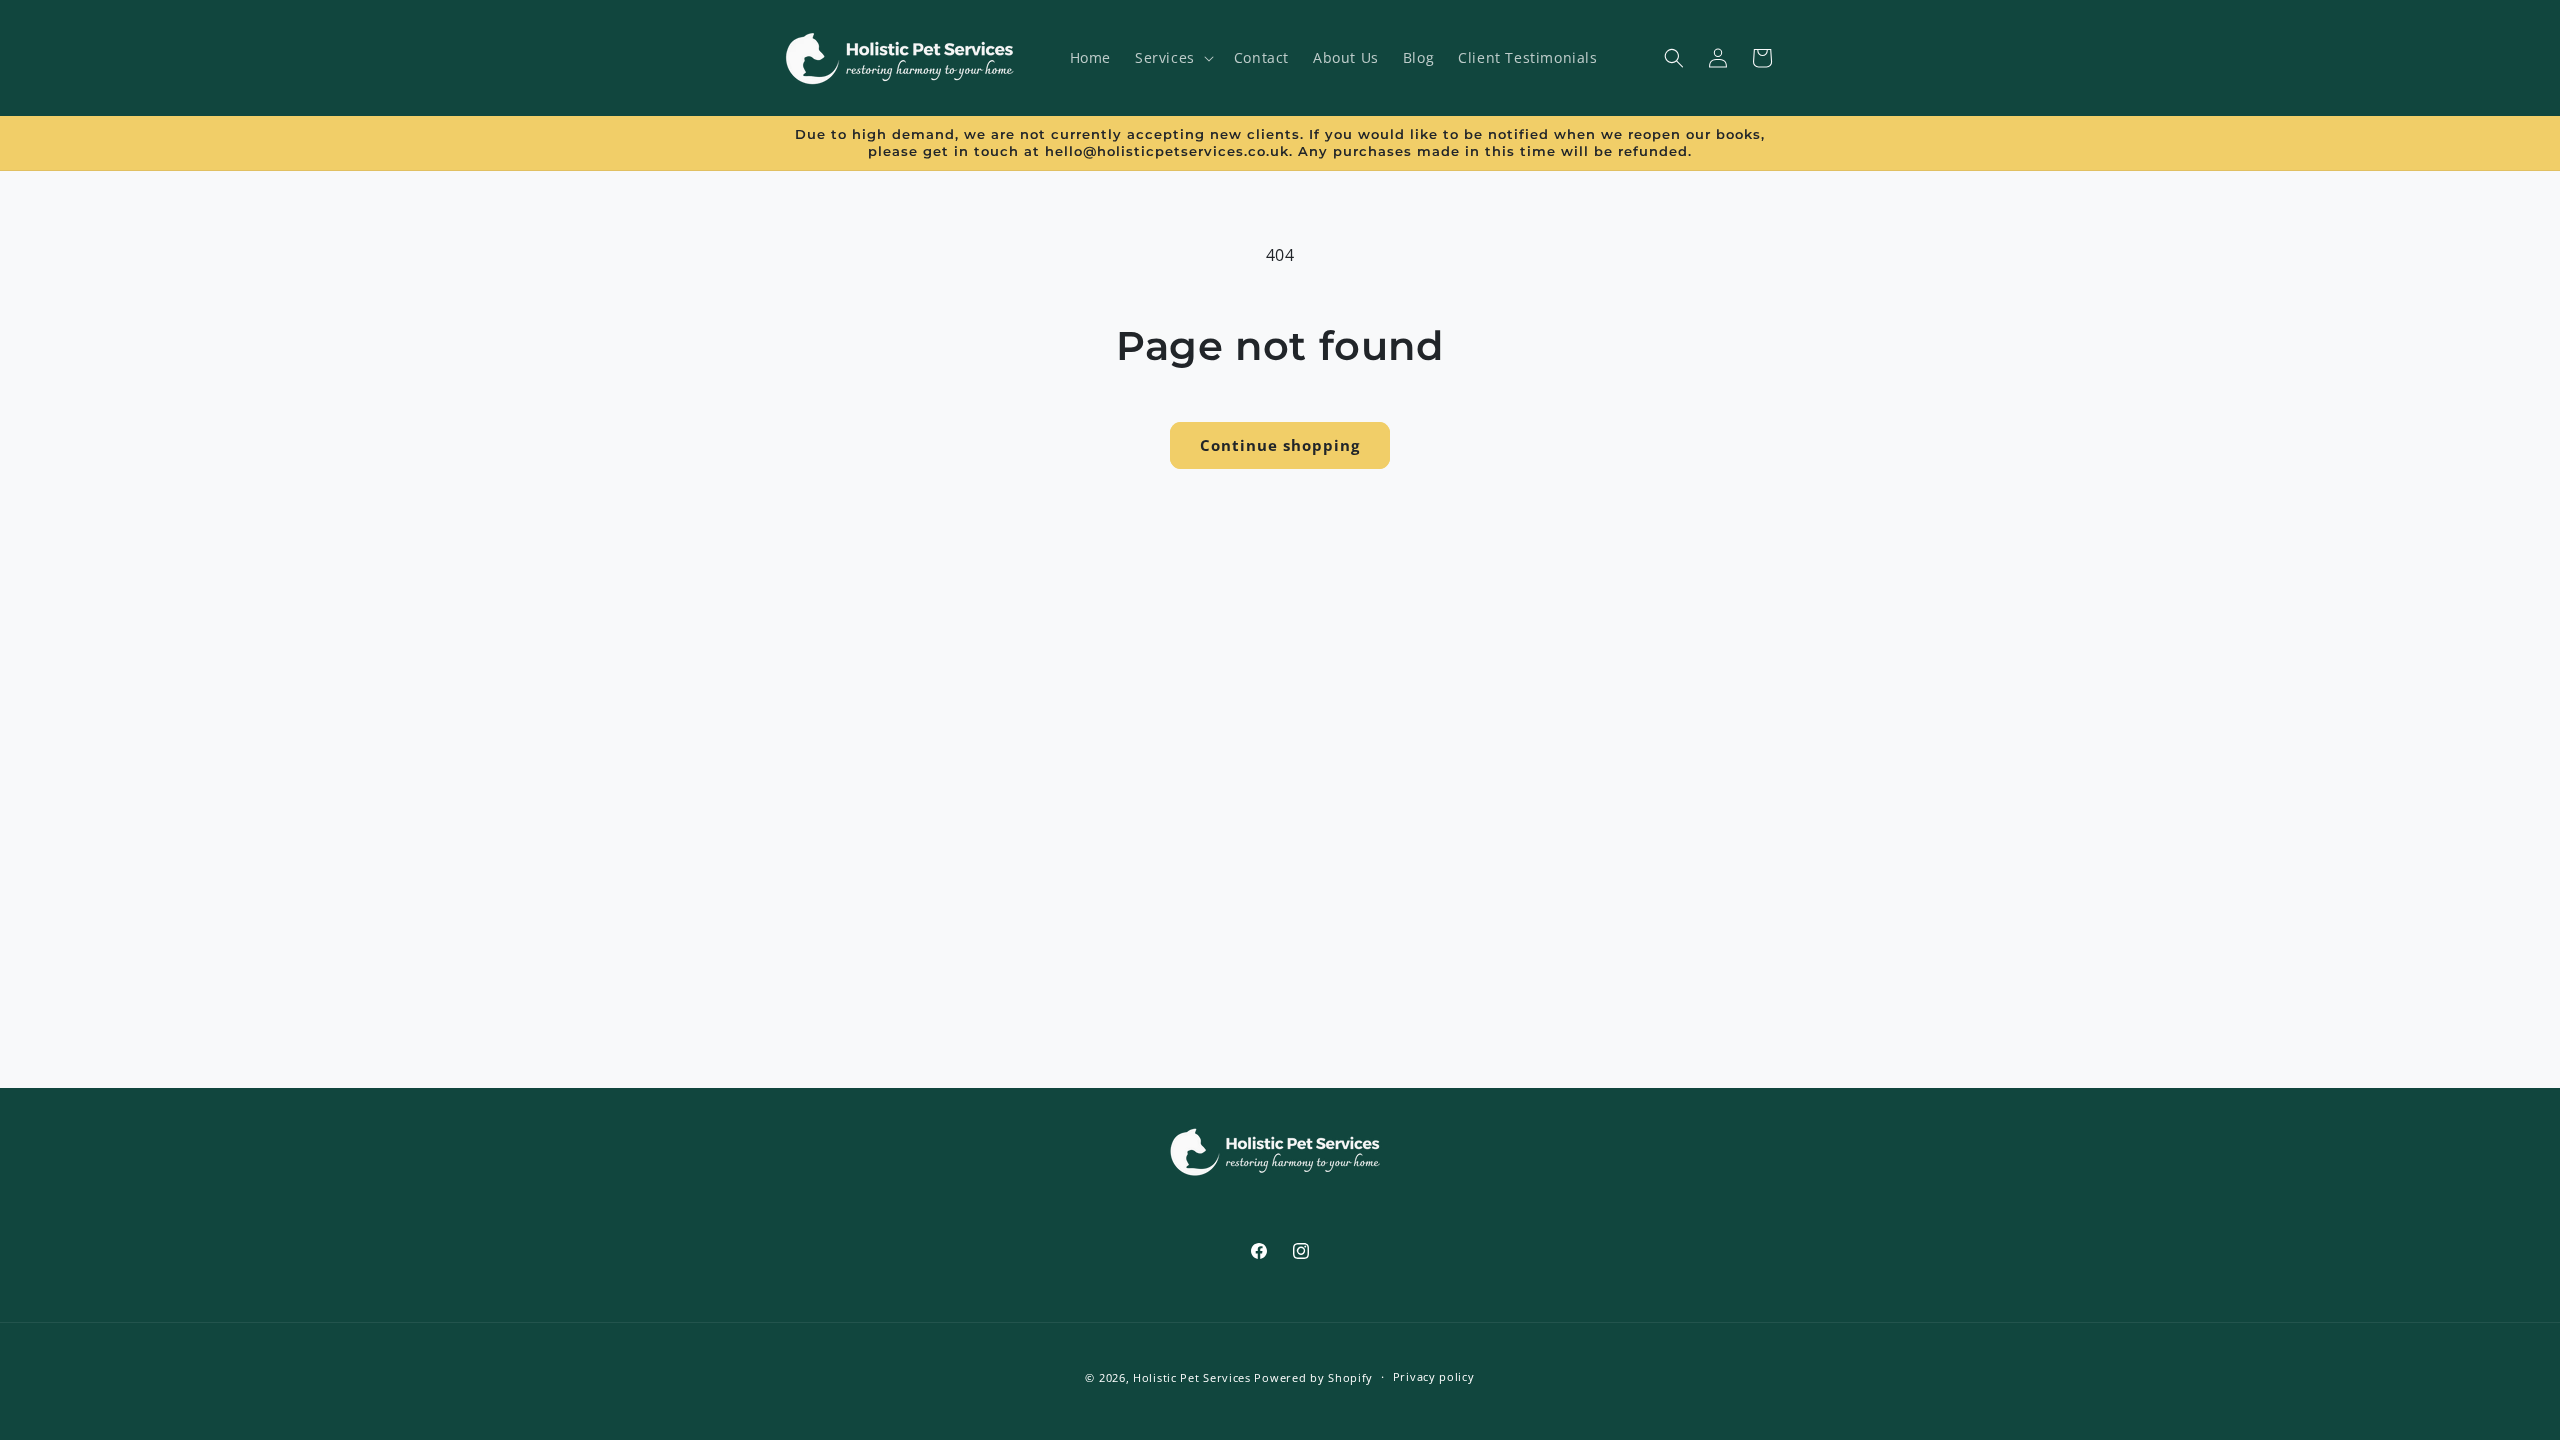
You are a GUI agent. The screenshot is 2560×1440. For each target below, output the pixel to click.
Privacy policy (1434, 1376)
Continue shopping (1280, 445)
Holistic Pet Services (1192, 1377)
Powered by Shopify (1313, 1377)
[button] (1172, 58)
